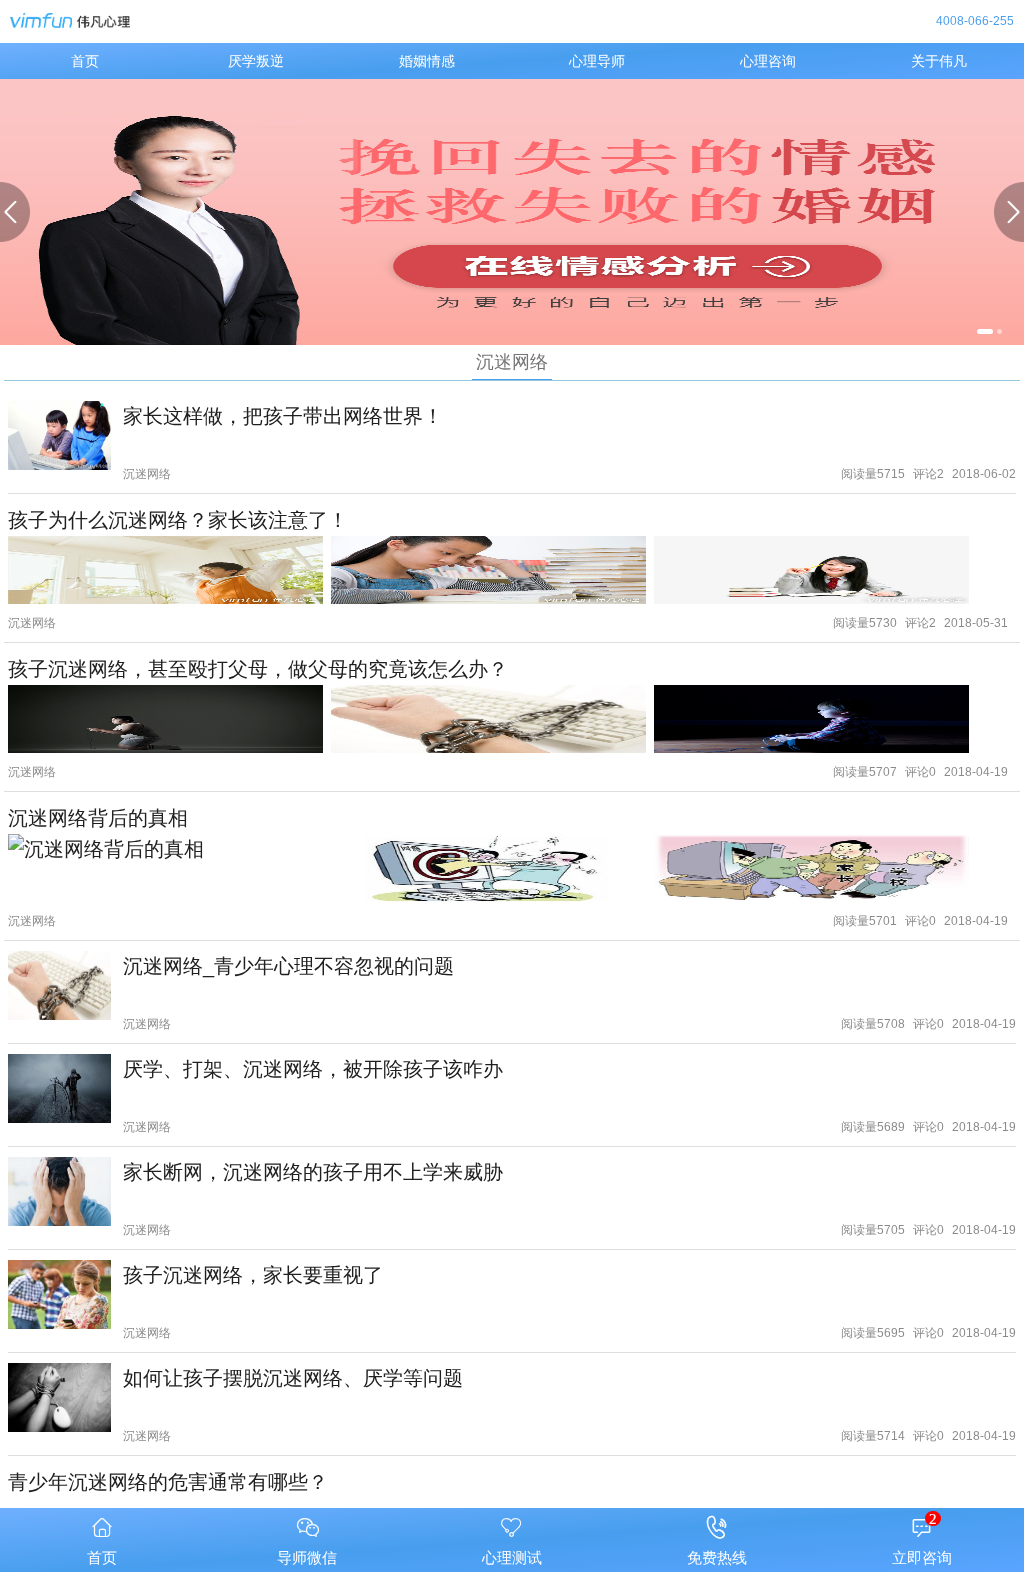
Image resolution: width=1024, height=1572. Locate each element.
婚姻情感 (427, 61)
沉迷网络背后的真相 (98, 817)
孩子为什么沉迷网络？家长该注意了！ (178, 519)
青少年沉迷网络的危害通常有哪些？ (168, 1481)
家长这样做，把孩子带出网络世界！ (283, 415)
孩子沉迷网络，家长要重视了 (253, 1274)
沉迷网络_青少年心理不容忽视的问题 (288, 965)
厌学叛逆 (256, 61)
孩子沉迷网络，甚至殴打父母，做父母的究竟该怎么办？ (258, 668)
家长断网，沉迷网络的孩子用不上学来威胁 (313, 1171)
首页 (85, 61)
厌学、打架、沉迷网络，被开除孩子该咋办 (313, 1068)
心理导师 (597, 61)
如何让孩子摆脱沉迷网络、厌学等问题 (293, 1377)
